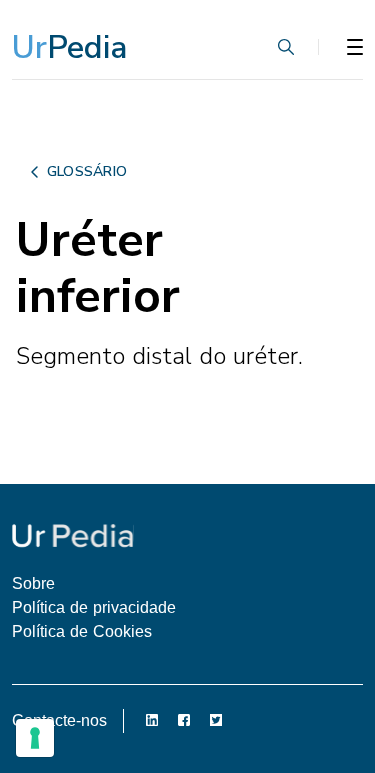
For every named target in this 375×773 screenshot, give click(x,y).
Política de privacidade (94, 607)
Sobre (33, 583)
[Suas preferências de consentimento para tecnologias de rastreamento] (35, 738)
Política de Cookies (82, 631)
